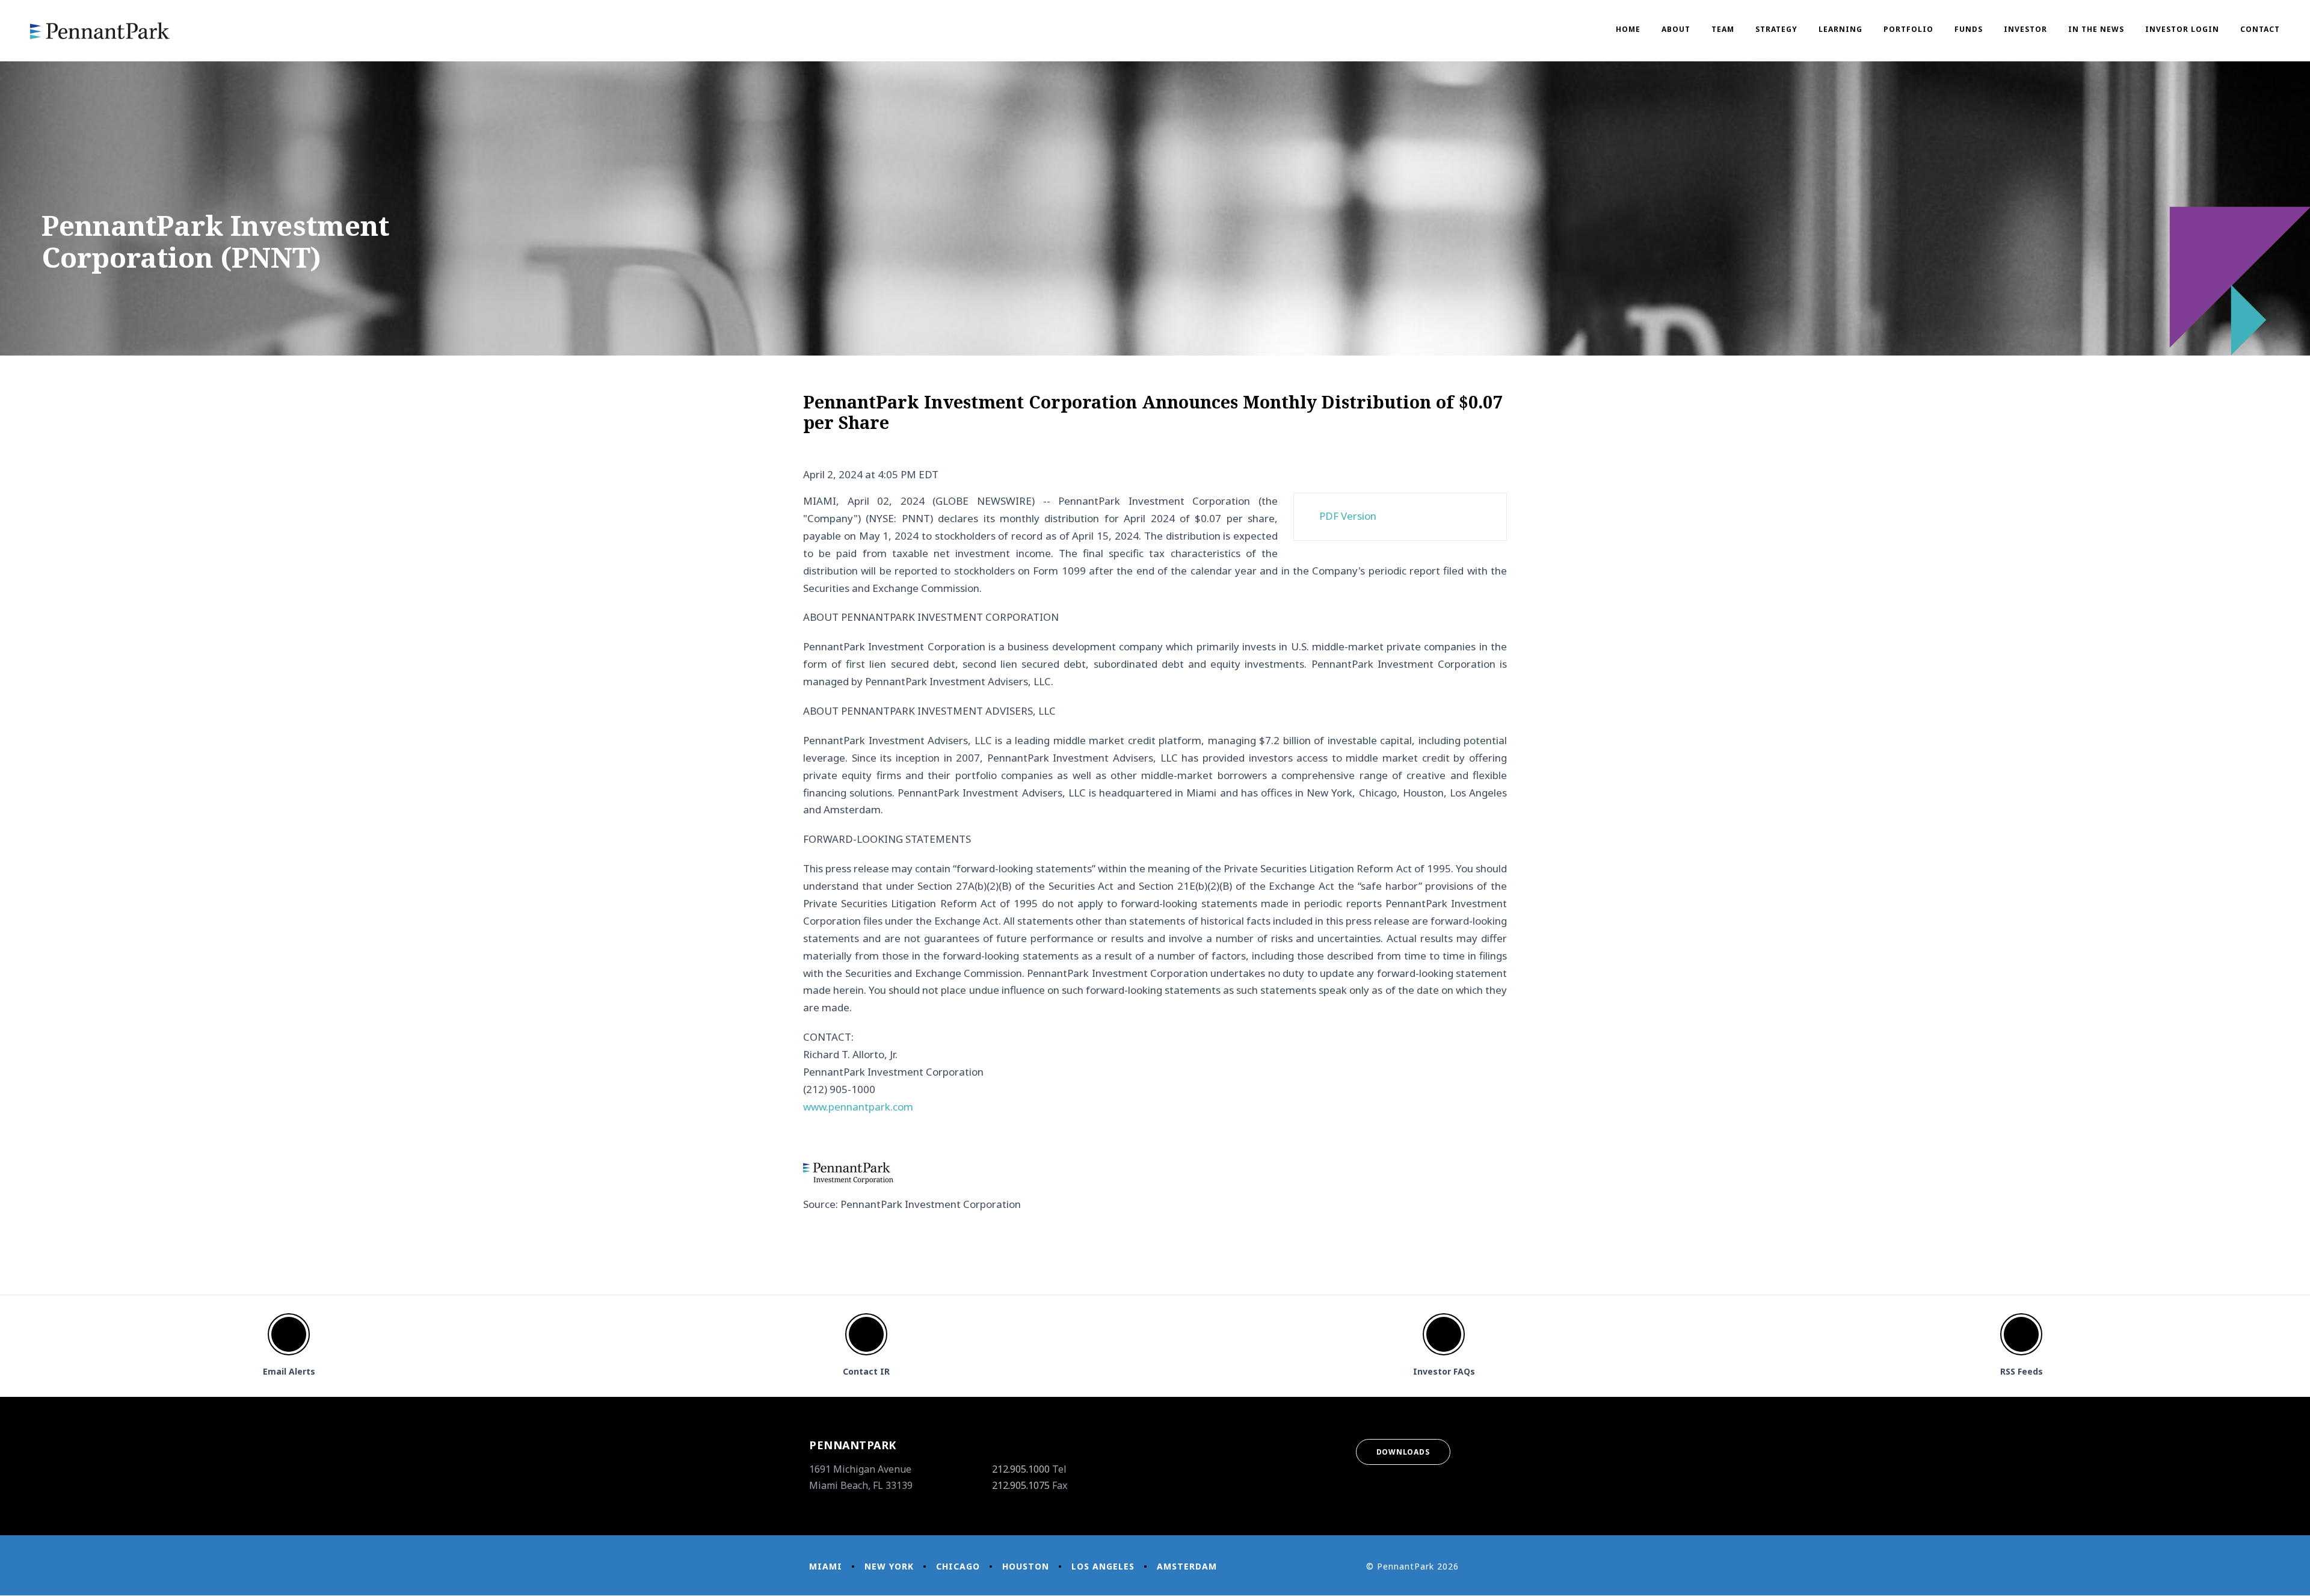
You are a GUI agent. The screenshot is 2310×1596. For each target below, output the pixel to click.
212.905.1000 (1021, 1469)
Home (1628, 29)
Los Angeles (1103, 1566)
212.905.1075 (1021, 1485)
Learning (1840, 29)
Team (1723, 29)
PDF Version (1348, 516)
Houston (1026, 1566)
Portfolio (1908, 29)
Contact (2260, 29)
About (1676, 29)
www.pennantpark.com (858, 1107)
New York (889, 1566)
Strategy (1776, 29)
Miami (826, 1566)
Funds (1969, 29)
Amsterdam (1187, 1566)
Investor (2025, 29)
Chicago (958, 1566)
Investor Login (2182, 29)
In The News (2096, 29)
